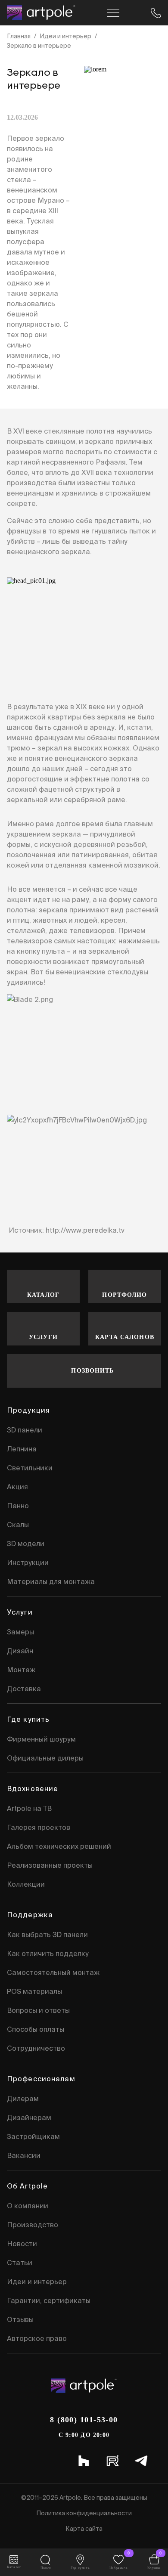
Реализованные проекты (50, 1865)
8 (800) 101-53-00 (84, 2420)
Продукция (28, 1410)
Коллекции (26, 1884)
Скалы (18, 1525)
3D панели (25, 1430)
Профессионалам (41, 2079)
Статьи (20, 2263)
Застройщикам (33, 2136)
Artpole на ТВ (29, 1808)
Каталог (43, 1295)
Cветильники (30, 1468)
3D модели (26, 1544)
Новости (22, 2244)
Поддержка (30, 1915)
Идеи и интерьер (65, 36)
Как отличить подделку (48, 1953)
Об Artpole (27, 2186)
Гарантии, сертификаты (49, 2300)
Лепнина (22, 1449)
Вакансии (24, 2155)
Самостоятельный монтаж (53, 1972)
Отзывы (20, 2319)
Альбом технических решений (59, 1846)
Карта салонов (125, 1337)
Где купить (28, 1719)
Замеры (20, 1632)
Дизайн (20, 1651)
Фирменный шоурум (41, 1739)
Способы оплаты (36, 2029)
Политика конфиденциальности (84, 2513)
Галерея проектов (39, 1827)
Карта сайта (84, 2529)
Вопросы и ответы (38, 2010)
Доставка (24, 1689)
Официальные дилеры (45, 1758)
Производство (33, 2225)
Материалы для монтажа (51, 1581)
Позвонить (92, 1371)
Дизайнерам (29, 2117)
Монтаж (21, 1670)
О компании (28, 2206)
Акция (17, 1487)
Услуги (43, 1337)
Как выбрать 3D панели (47, 1934)
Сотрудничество (36, 2048)
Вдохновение (33, 1789)
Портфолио (124, 1295)
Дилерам (23, 2099)
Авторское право (37, 2338)
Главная (19, 36)
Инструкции (28, 1562)
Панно (18, 1506)
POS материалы (34, 1991)
